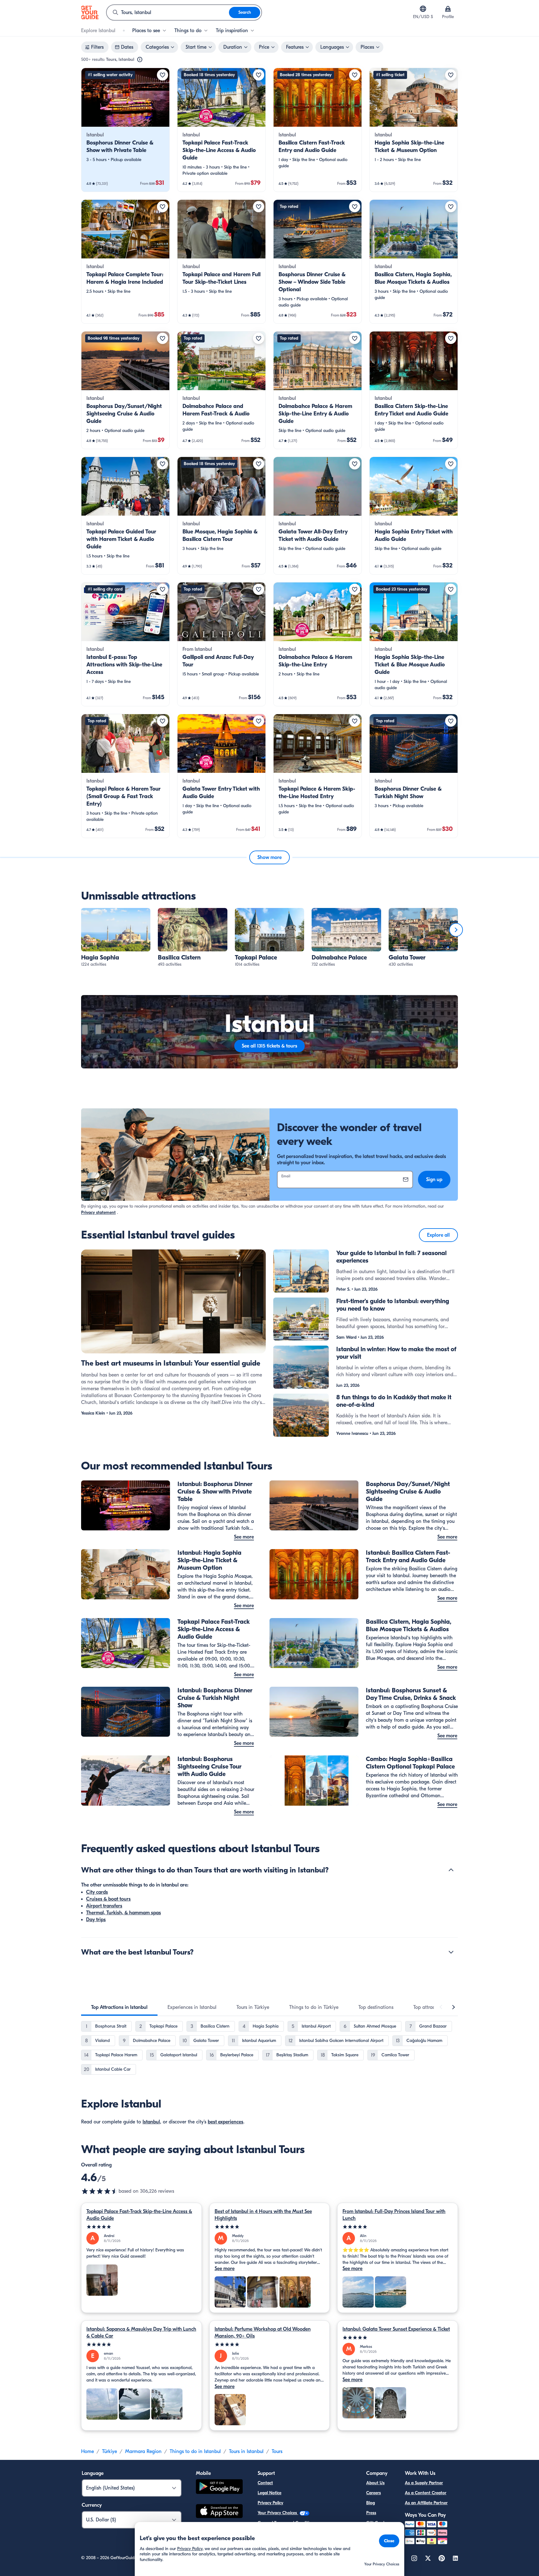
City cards (97, 1892)
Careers (374, 2493)
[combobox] (168, 12)
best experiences (226, 2122)
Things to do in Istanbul (195, 2451)
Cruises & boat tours (108, 1899)
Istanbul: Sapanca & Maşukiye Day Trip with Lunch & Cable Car (141, 2333)
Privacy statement (98, 1212)
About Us (375, 2483)
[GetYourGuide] (90, 12)
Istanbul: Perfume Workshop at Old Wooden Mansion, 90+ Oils (263, 2333)
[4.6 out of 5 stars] (100, 2191)
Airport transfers (104, 1906)
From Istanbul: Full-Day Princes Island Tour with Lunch (394, 2215)
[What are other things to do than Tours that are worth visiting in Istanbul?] (451, 1870)
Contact (265, 2483)
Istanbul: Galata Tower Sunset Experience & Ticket (396, 2329)
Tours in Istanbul (246, 2451)
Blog (371, 2503)
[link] (125, 130)
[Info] (140, 60)
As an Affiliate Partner (426, 2503)
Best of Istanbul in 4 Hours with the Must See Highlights (263, 2215)
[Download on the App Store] (219, 2512)
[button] (125, 130)
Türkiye (109, 2451)
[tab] (119, 2007)
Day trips (96, 1920)
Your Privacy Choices (278, 2513)
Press (371, 2513)
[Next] (456, 930)
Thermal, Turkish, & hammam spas (124, 1913)
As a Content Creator (426, 2493)
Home (87, 2451)
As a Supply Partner (424, 2483)
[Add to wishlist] (163, 75)
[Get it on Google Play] (219, 2488)
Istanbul (151, 2122)
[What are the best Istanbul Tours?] (451, 1952)
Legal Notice (269, 2493)
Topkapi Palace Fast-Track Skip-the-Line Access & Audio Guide (139, 2215)
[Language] (423, 9)
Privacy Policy (270, 2503)
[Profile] (448, 9)
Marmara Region (143, 2451)
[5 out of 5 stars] (141, 2227)
